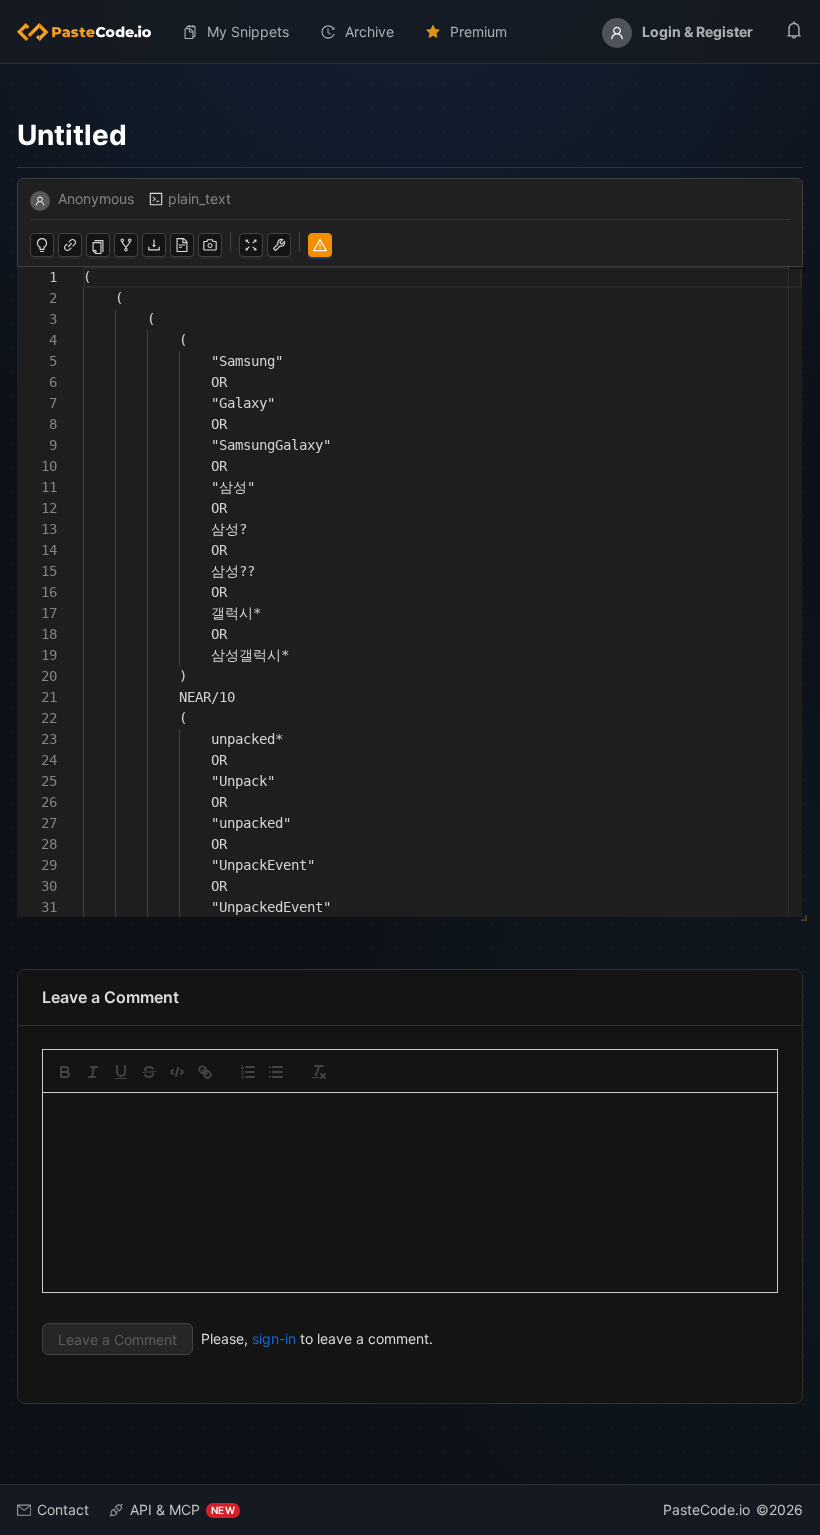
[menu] (410, 32)
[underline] (121, 1072)
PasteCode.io (706, 1509)
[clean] (319, 1072)
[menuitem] (92, 32)
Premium (478, 31)
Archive (369, 31)
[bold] (65, 1072)
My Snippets (248, 31)
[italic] (93, 1072)
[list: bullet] (276, 1072)
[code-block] (177, 1072)
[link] (205, 1072)
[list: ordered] (248, 1072)
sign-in (274, 1338)
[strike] (149, 1072)
